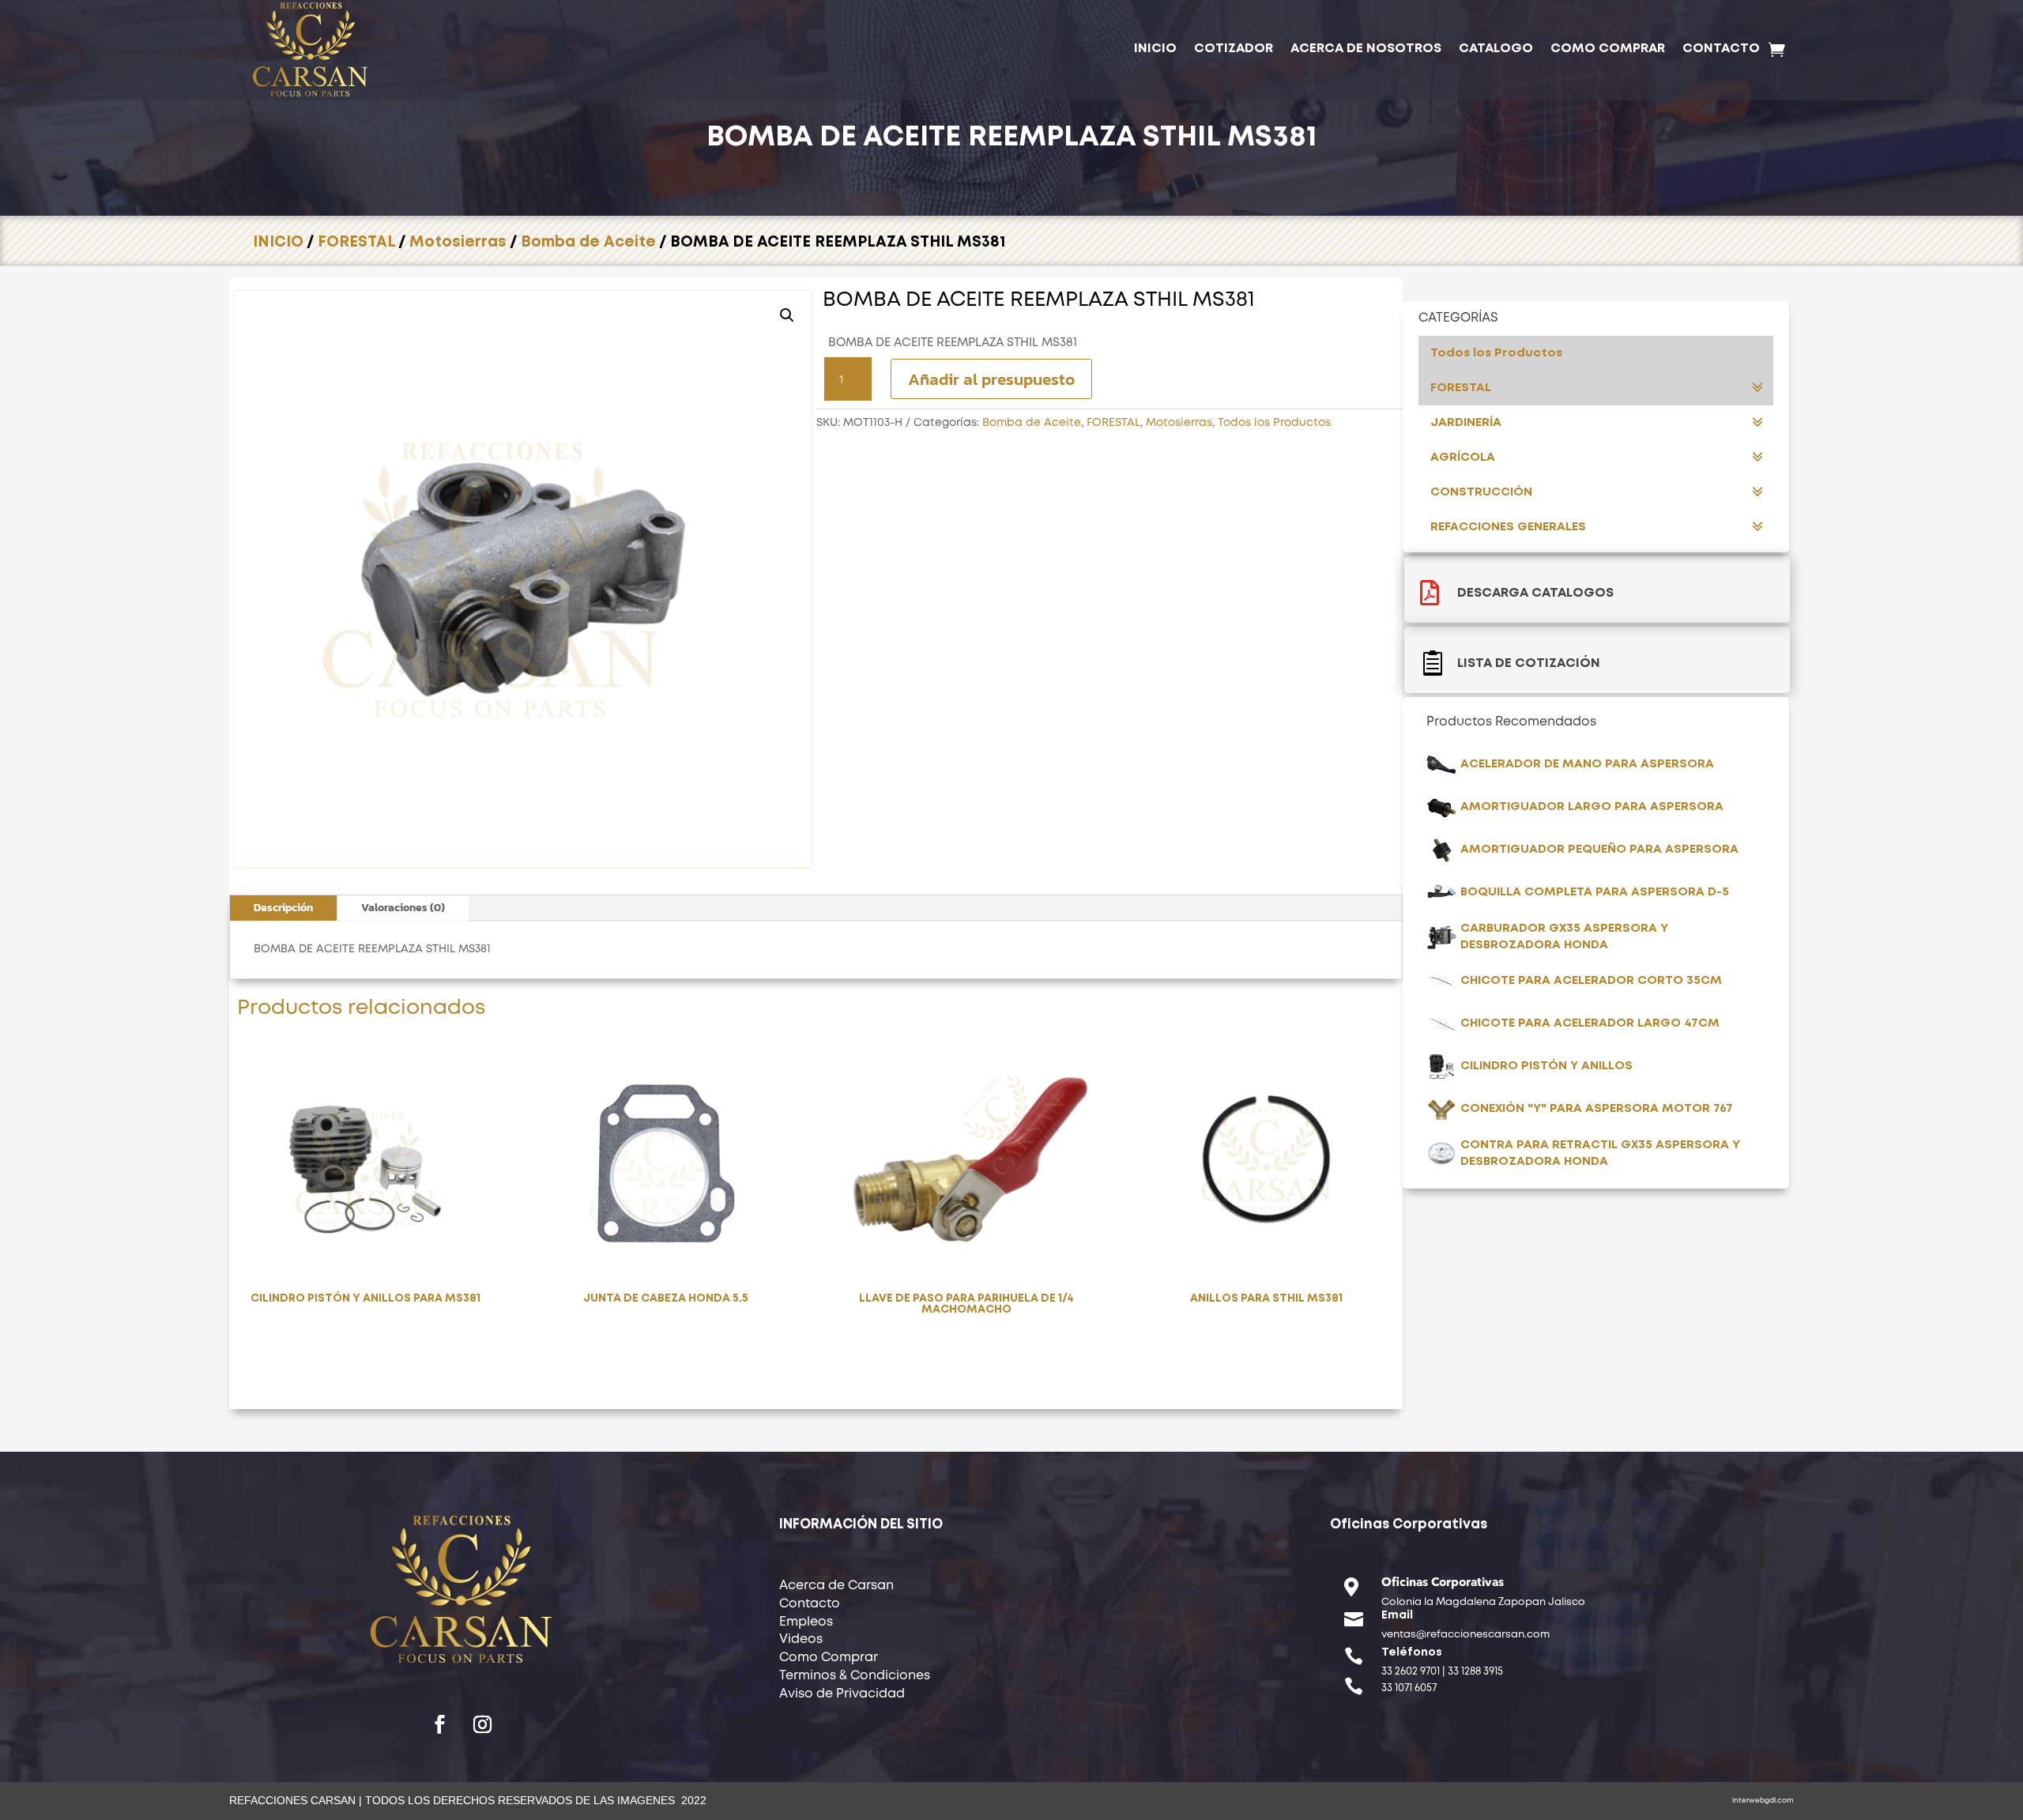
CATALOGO (1496, 49)
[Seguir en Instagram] (483, 1724)
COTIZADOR (1234, 49)
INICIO (1155, 49)
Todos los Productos (1274, 423)
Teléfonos (1412, 1652)
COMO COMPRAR (1608, 49)
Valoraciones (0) (403, 908)
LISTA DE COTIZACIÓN (1529, 663)
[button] (787, 315)
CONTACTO (1721, 49)
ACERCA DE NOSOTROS (1366, 49)
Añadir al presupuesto (991, 379)
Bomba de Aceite (588, 242)
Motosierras (458, 242)
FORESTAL (356, 242)
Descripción (283, 908)
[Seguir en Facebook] (440, 1724)
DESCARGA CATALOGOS (1535, 593)
